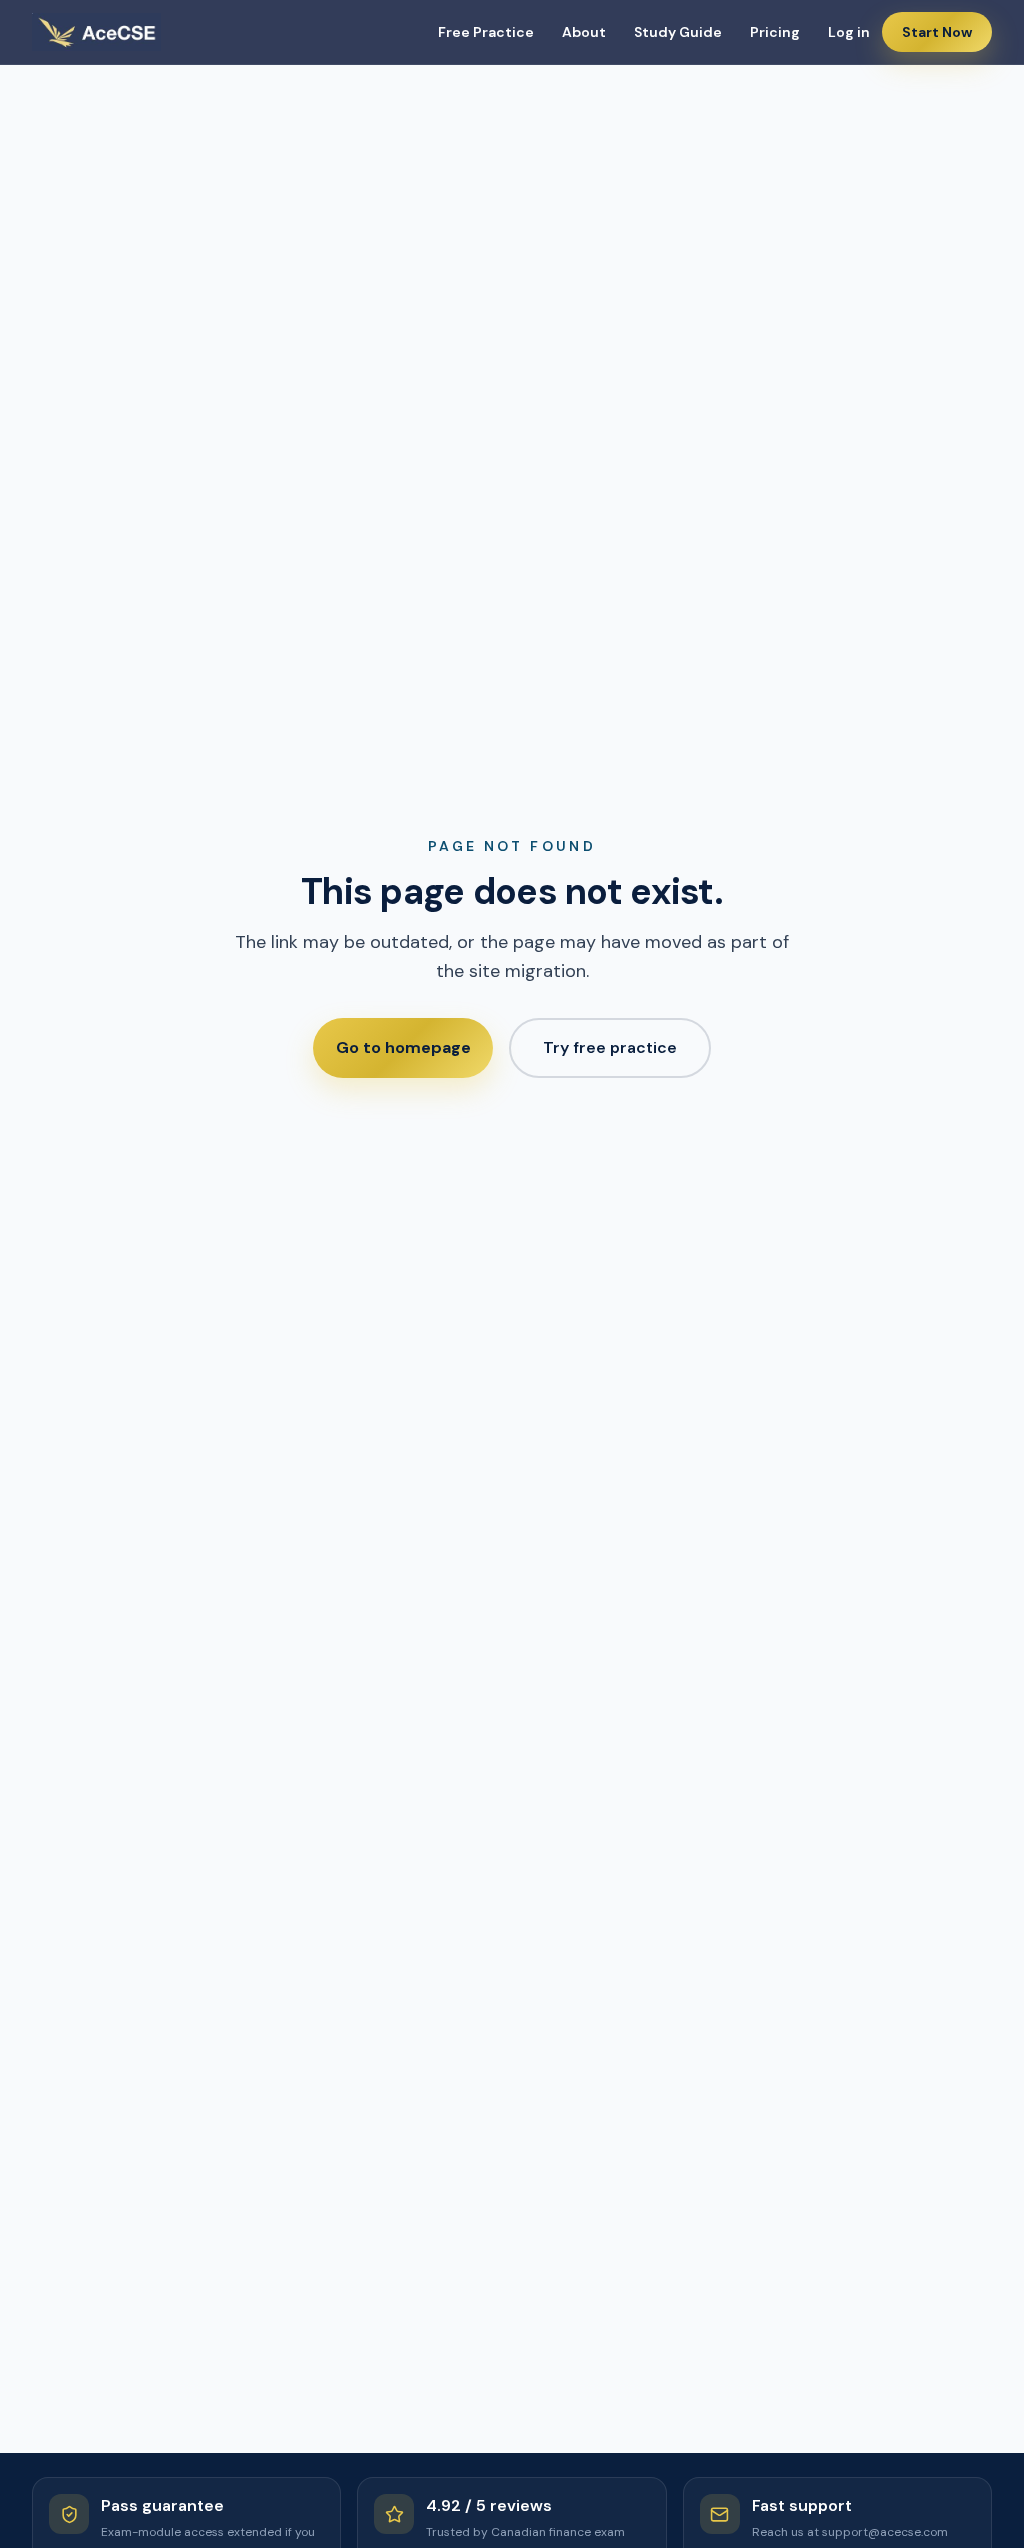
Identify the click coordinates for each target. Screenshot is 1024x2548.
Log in (849, 32)
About (584, 32)
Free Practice (486, 32)
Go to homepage (403, 1047)
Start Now (937, 32)
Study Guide (678, 32)
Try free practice (610, 1047)
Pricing (775, 32)
